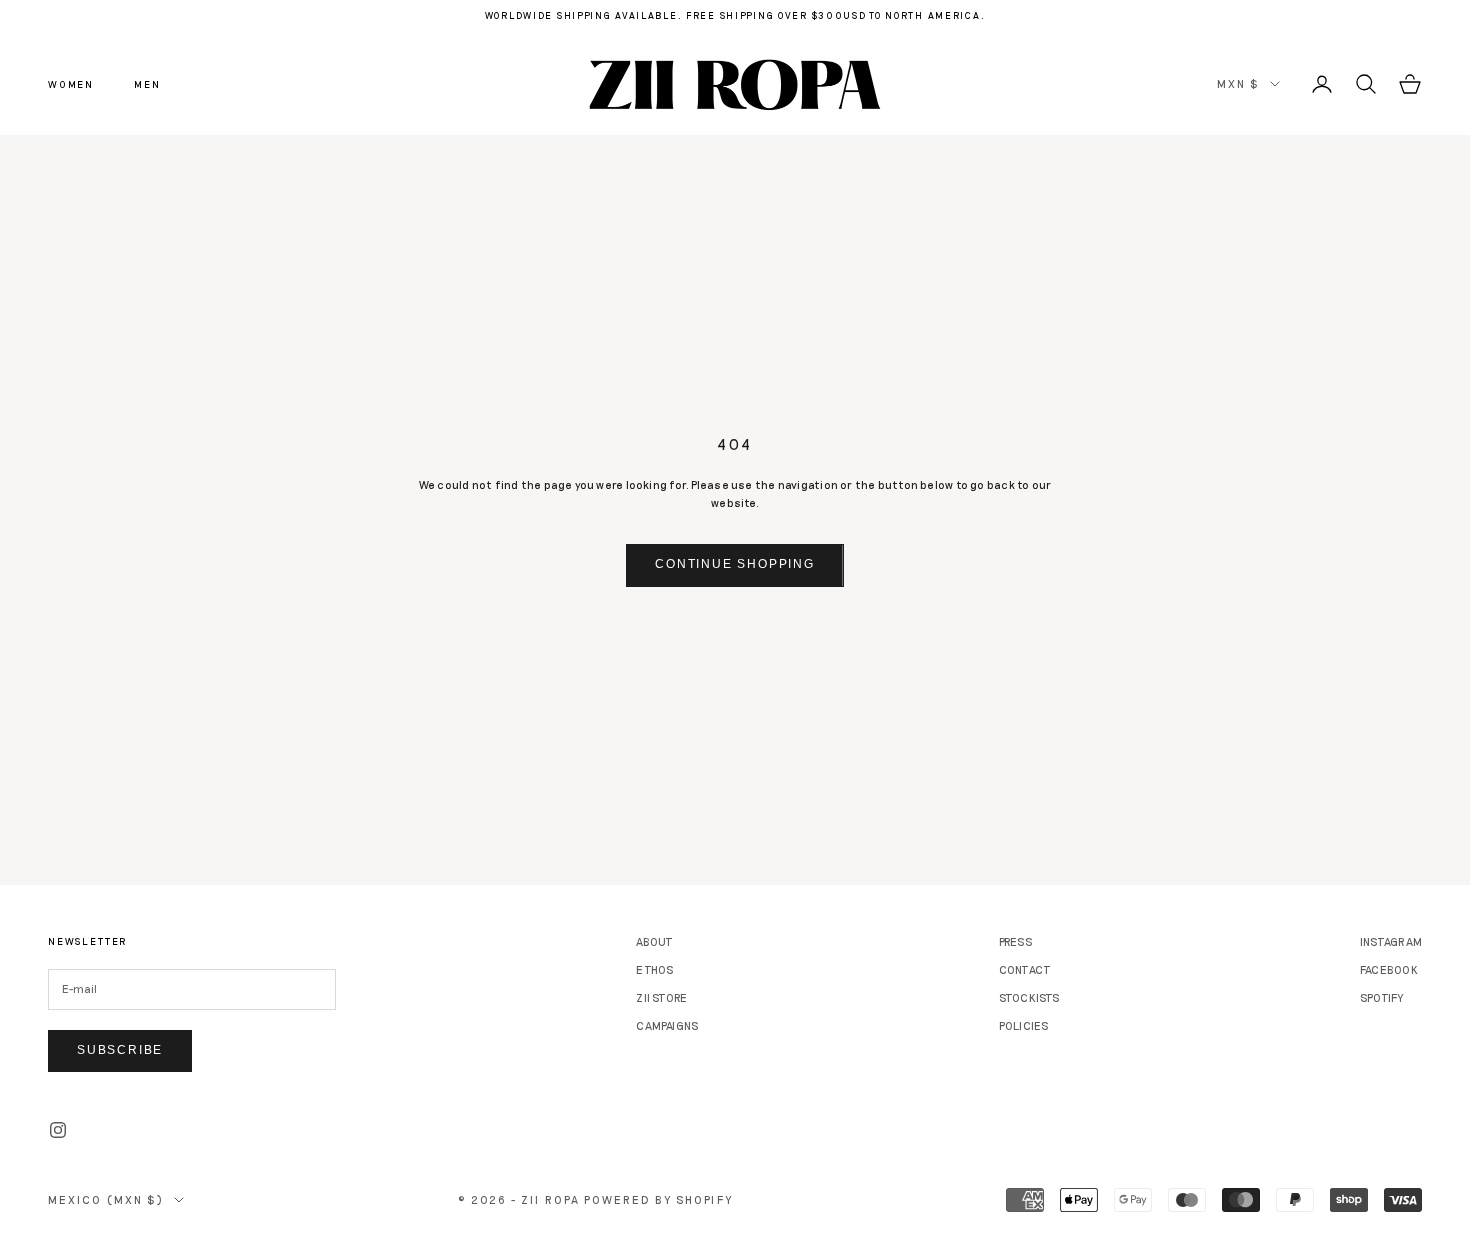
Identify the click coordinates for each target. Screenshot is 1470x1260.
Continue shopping (735, 564)
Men (147, 84)
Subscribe (120, 1050)
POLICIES (1024, 1025)
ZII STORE (661, 997)
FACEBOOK (1389, 969)
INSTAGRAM (1391, 941)
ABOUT (654, 941)
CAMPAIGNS (667, 1025)
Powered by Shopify (658, 1199)
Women (71, 84)
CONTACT (1025, 969)
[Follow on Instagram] (58, 1130)
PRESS (1015, 941)
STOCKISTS (1029, 997)
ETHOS (654, 969)
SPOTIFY (1382, 997)
